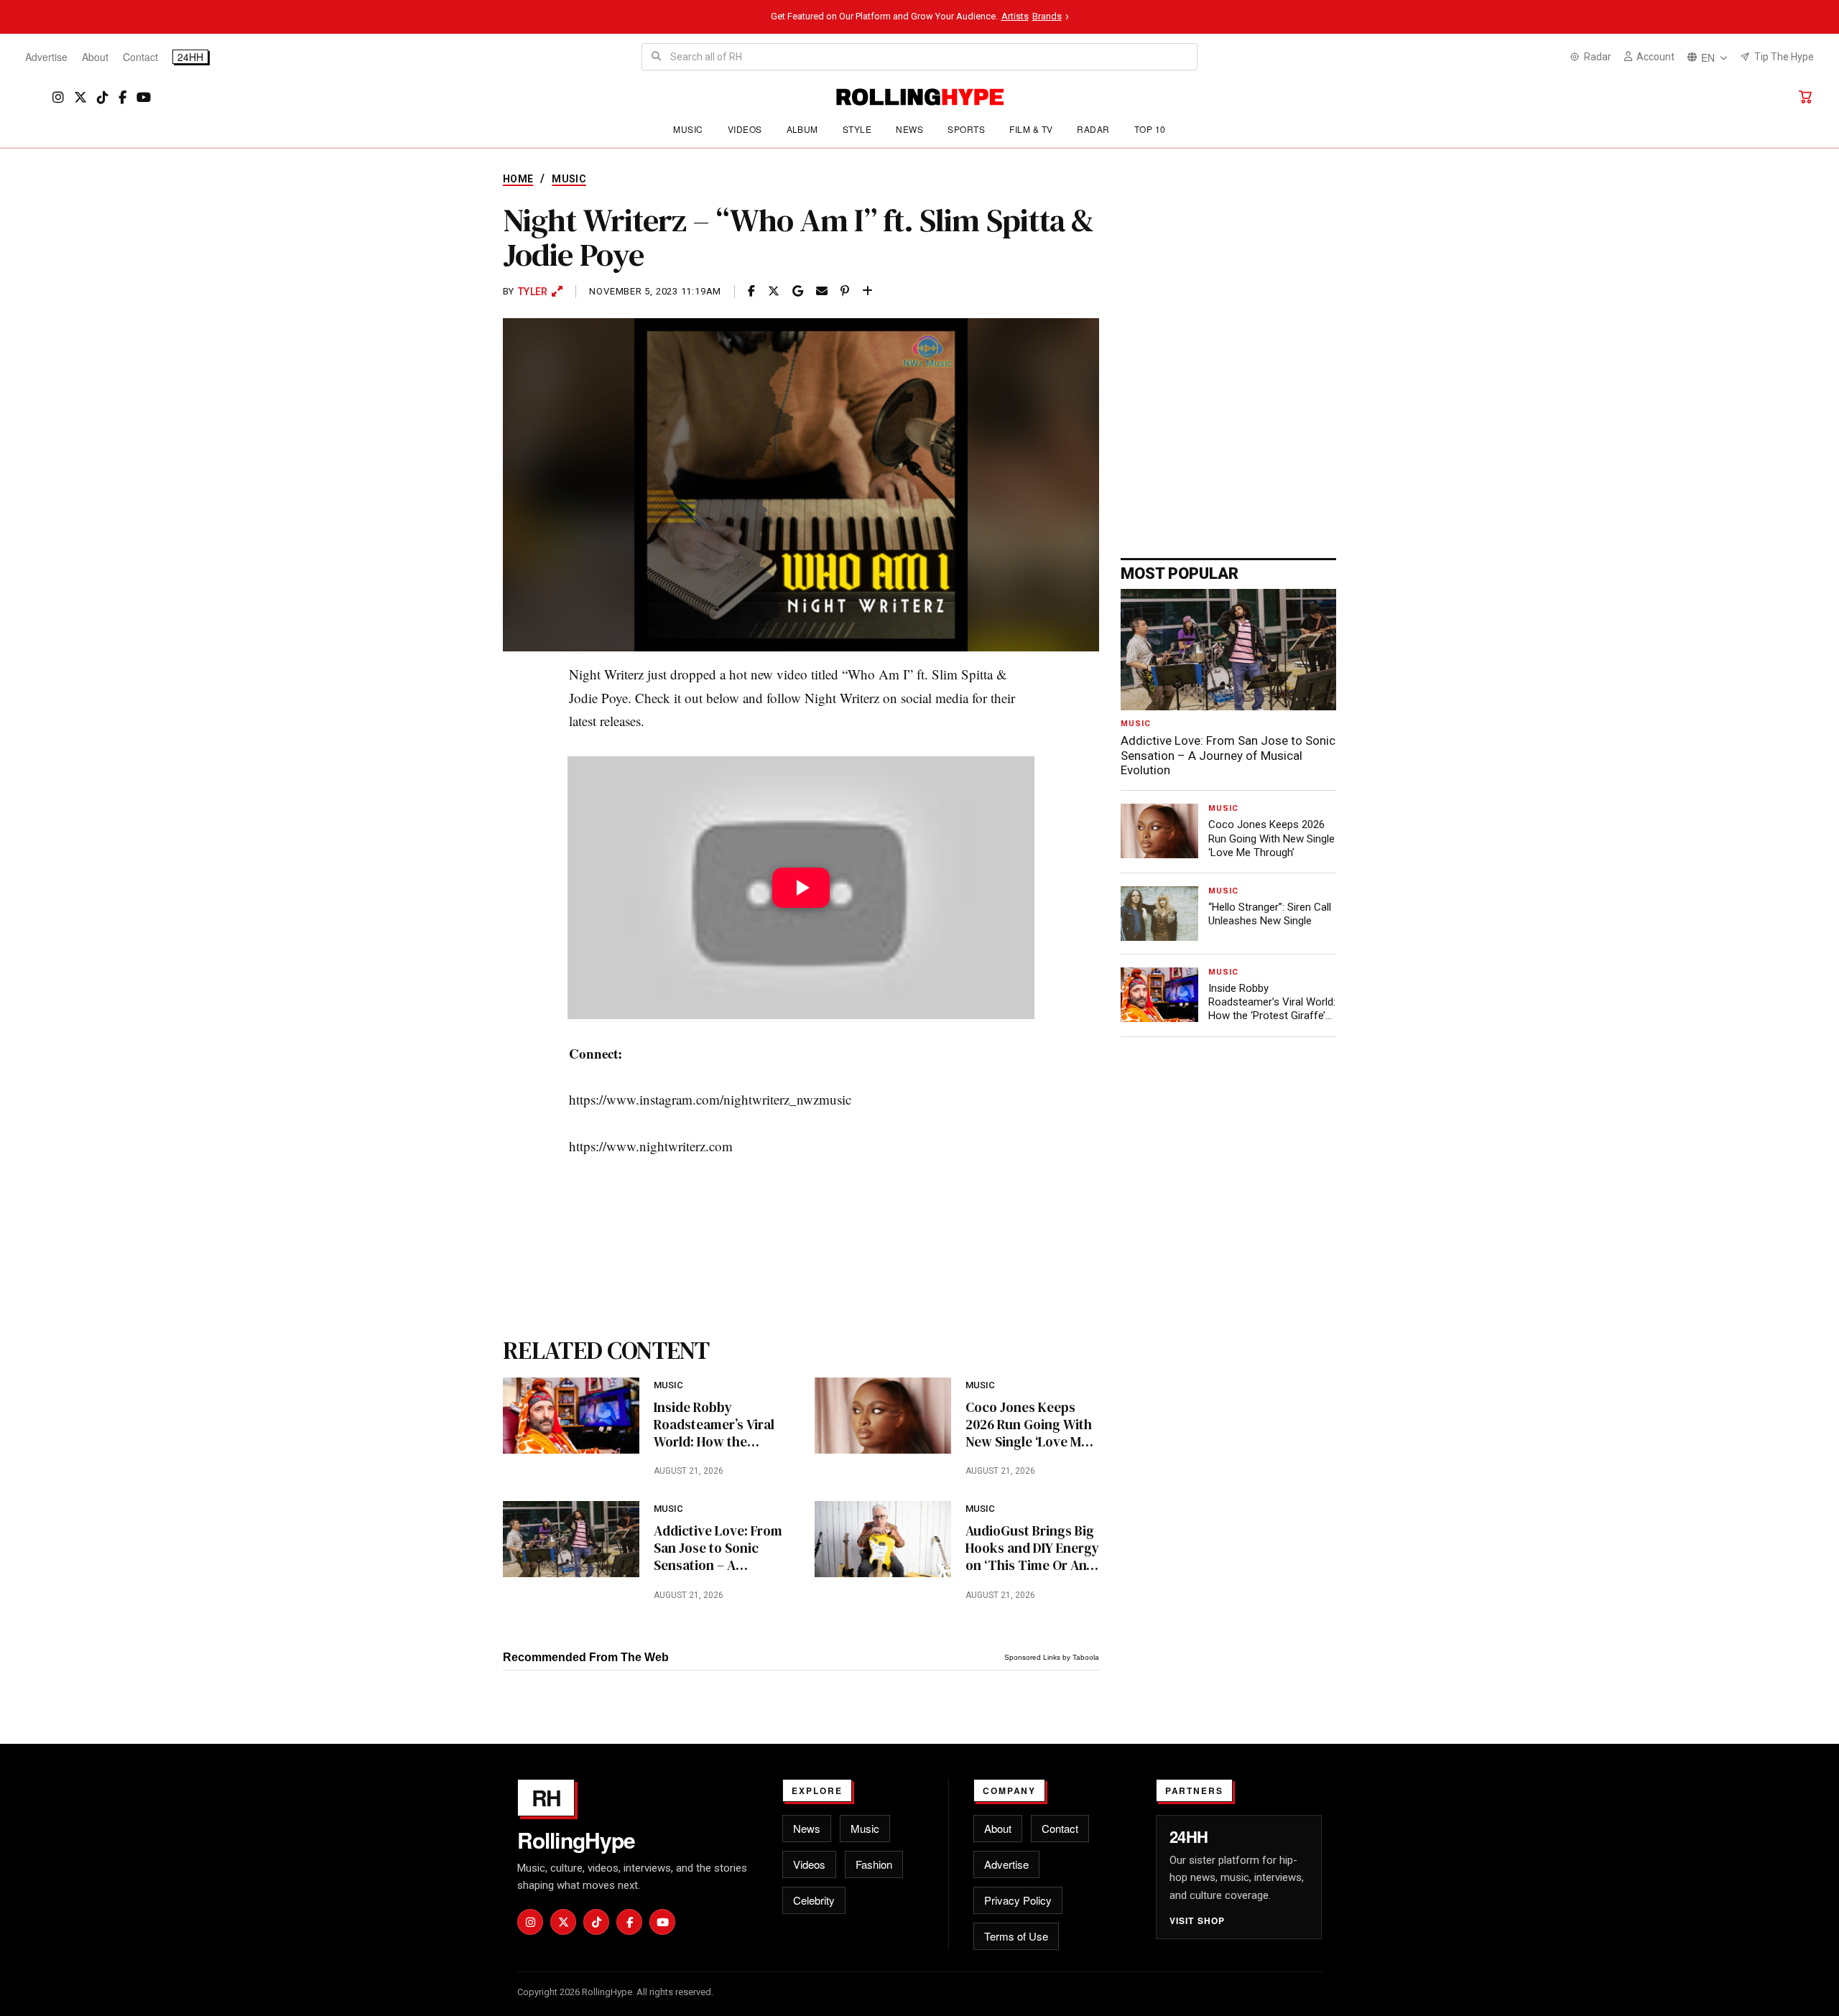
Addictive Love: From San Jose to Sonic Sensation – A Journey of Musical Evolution (718, 1548)
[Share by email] (822, 291)
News (909, 129)
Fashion (874, 1864)
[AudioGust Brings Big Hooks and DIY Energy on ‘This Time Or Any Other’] (883, 1539)
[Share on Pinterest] (845, 291)
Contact (140, 57)
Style (857, 129)
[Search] (656, 57)
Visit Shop (1198, 1920)
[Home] (920, 97)
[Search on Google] (798, 291)
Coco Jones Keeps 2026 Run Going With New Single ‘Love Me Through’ (1029, 1425)
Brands (1047, 16)
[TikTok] (103, 97)
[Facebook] (122, 97)
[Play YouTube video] (801, 888)
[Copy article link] (867, 291)
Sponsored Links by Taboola (1052, 1657)
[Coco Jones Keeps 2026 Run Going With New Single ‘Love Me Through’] (883, 1416)
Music (688, 129)
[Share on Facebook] (751, 291)
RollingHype (576, 1840)
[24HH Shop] (1805, 97)
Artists (1015, 16)
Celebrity (814, 1900)
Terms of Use (1016, 1936)
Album (802, 129)
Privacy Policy (1018, 1900)
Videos (745, 129)
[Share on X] (774, 291)
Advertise (46, 57)
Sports (966, 129)
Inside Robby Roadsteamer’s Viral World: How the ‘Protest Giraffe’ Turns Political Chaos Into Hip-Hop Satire (719, 1425)
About (95, 57)
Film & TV (1031, 129)
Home (518, 179)
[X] (80, 97)
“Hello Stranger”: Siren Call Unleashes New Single (1270, 914)
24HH (190, 57)
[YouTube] (144, 97)
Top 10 (1150, 129)
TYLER (533, 292)
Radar (1093, 129)
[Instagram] (58, 97)
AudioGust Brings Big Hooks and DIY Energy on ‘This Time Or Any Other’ (1032, 1548)
